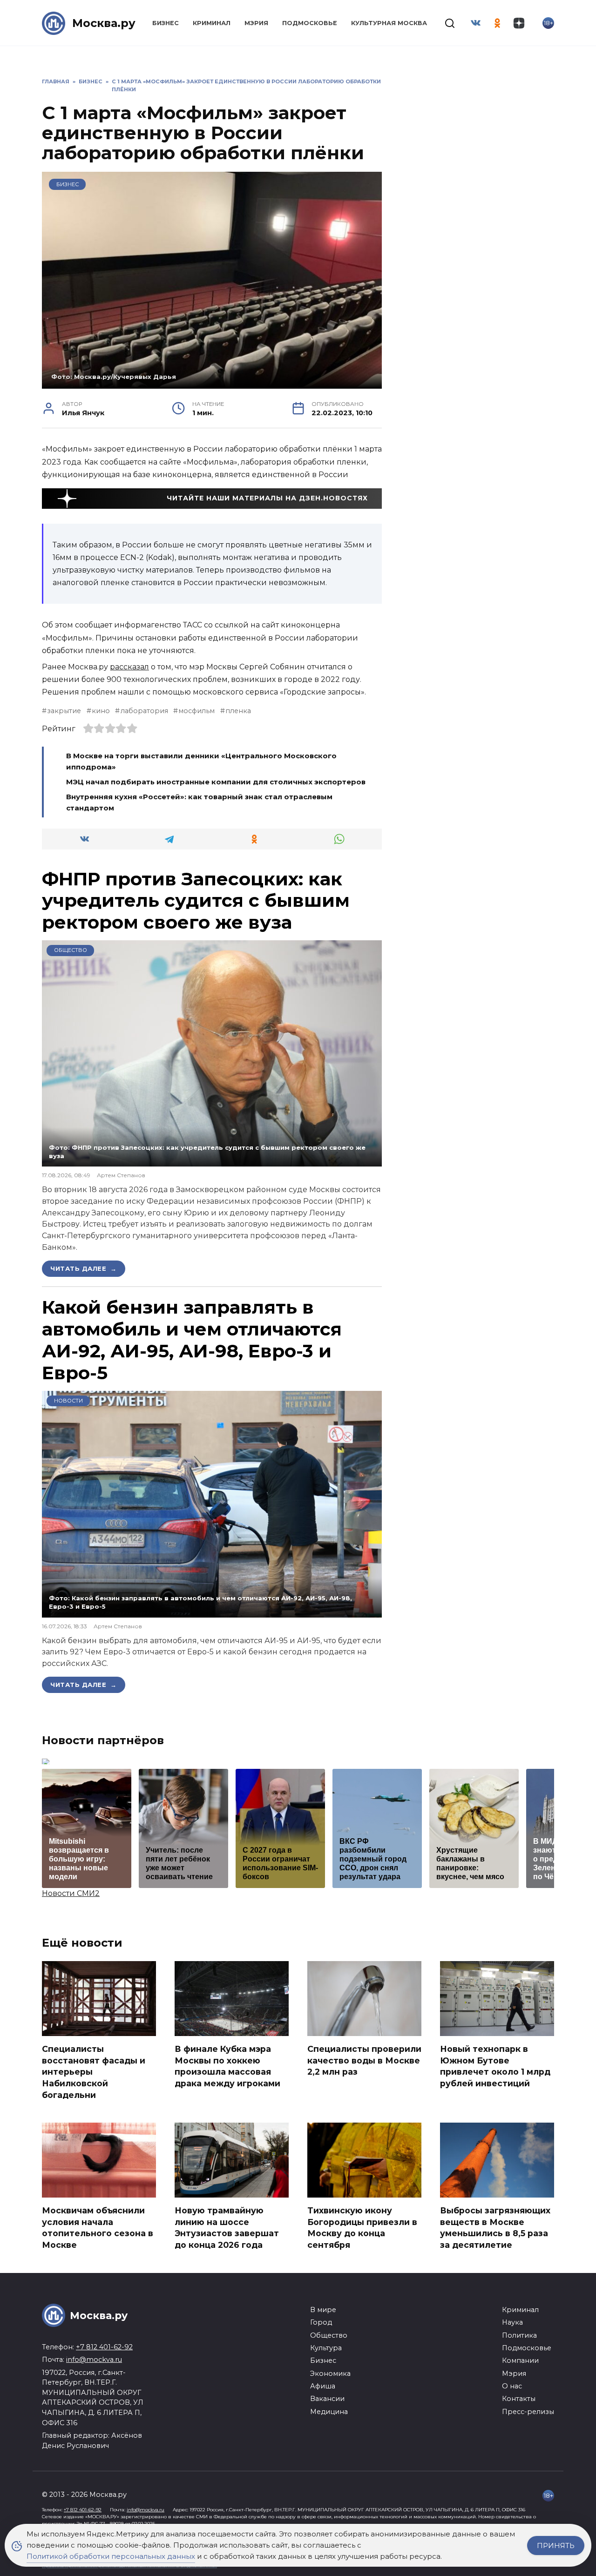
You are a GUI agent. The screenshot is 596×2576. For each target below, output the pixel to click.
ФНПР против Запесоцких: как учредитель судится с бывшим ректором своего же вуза (196, 901)
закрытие (64, 711)
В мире (323, 2310)
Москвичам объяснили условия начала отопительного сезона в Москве (98, 2228)
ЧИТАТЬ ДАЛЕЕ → (84, 1268)
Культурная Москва (389, 23)
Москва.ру (104, 23)
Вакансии (327, 2399)
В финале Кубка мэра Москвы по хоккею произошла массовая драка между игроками (227, 2066)
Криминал (212, 23)
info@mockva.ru (94, 2360)
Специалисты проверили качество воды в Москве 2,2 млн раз (364, 2060)
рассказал (129, 667)
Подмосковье (310, 23)
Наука (512, 2322)
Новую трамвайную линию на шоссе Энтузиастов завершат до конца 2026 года (227, 2228)
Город (321, 2322)
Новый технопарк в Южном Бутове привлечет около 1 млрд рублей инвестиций (495, 2066)
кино (101, 711)
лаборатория (144, 711)
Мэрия (256, 23)
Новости (68, 1401)
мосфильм (196, 711)
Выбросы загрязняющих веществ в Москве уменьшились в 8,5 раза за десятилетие (495, 2228)
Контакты (519, 2399)
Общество (71, 950)
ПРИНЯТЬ (556, 2546)
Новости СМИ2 (71, 1893)
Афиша (323, 2386)
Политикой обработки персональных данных (111, 2556)
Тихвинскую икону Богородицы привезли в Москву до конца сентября (362, 2228)
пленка (238, 711)
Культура (326, 2348)
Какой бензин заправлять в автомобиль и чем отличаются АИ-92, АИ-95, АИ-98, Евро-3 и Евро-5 (192, 1340)
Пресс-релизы (528, 2412)
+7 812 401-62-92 (104, 2347)
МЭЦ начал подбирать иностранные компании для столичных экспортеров (216, 782)
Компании (520, 2360)
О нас (512, 2386)
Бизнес (166, 23)
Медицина (329, 2412)
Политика (519, 2335)
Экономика (330, 2374)
